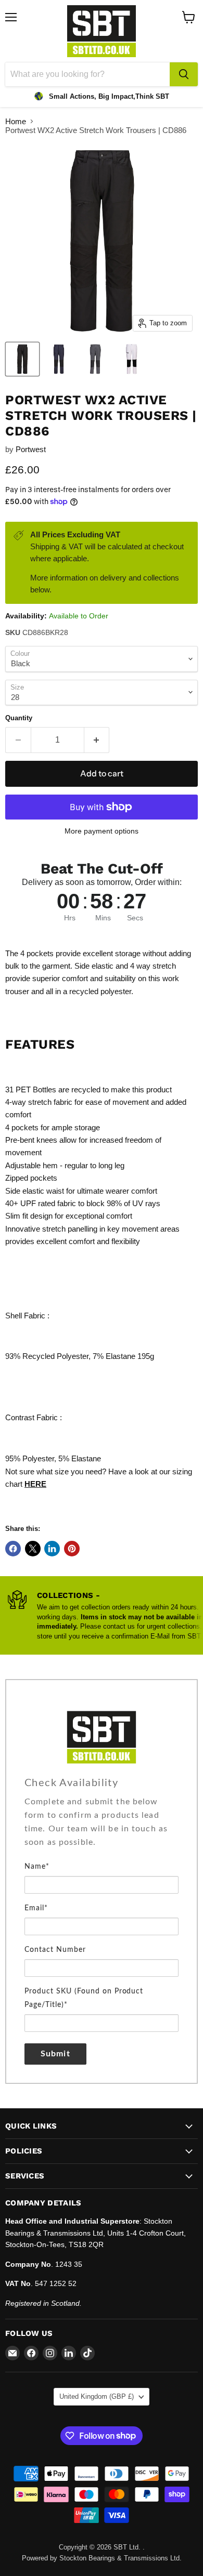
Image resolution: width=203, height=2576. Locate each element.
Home (16, 121)
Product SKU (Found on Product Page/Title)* (84, 1998)
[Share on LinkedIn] (52, 1549)
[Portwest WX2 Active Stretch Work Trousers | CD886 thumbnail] (22, 359)
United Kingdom (97, 2396)
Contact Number (55, 1950)
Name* (37, 1867)
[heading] (102, 1783)
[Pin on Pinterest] (72, 1549)
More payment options (102, 831)
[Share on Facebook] (13, 1549)
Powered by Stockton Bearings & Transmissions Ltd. (102, 2558)
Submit (55, 2054)
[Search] (184, 74)
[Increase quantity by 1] (97, 740)
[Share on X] (33, 1549)
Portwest (31, 449)
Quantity (19, 718)
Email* (36, 1908)
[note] (102, 1827)
